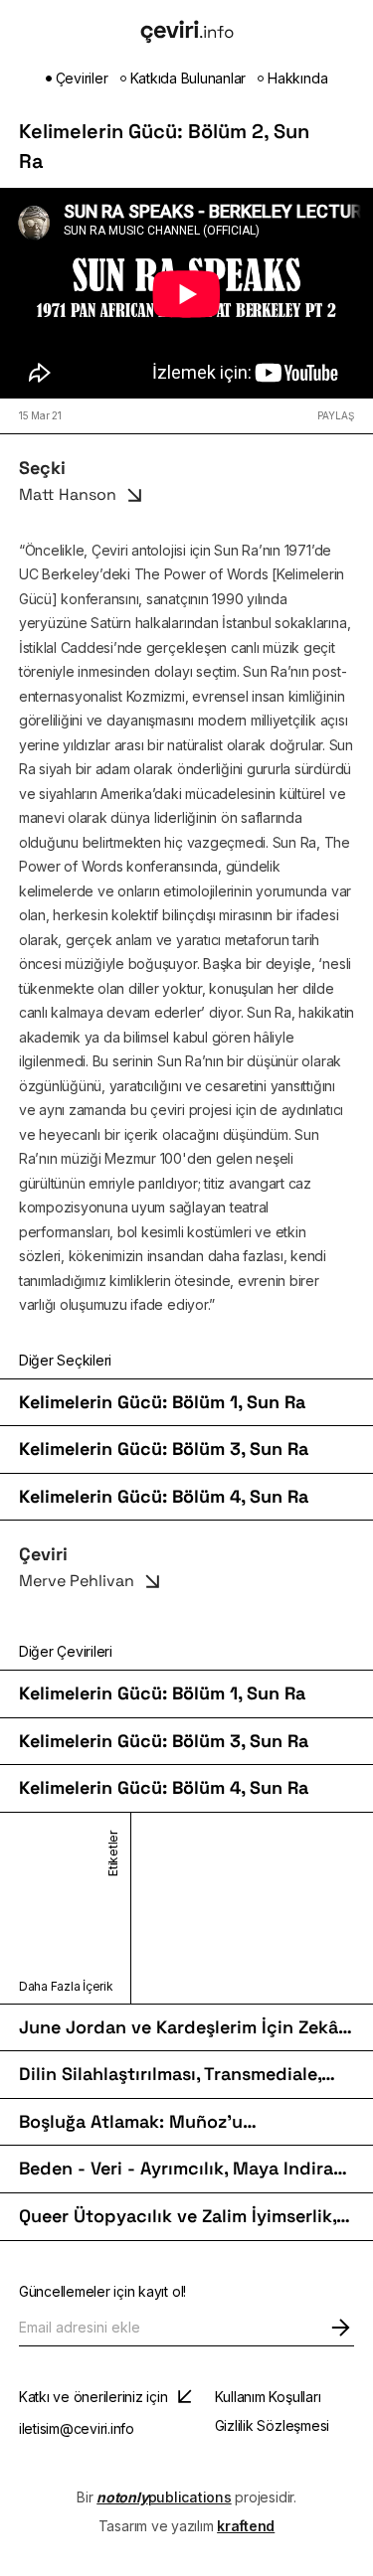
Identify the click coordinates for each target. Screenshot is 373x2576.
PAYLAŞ (336, 415)
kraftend (246, 2526)
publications (164, 2497)
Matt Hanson (68, 494)
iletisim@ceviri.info (77, 2428)
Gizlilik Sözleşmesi (272, 2425)
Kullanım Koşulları (268, 2397)
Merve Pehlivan (77, 1581)
